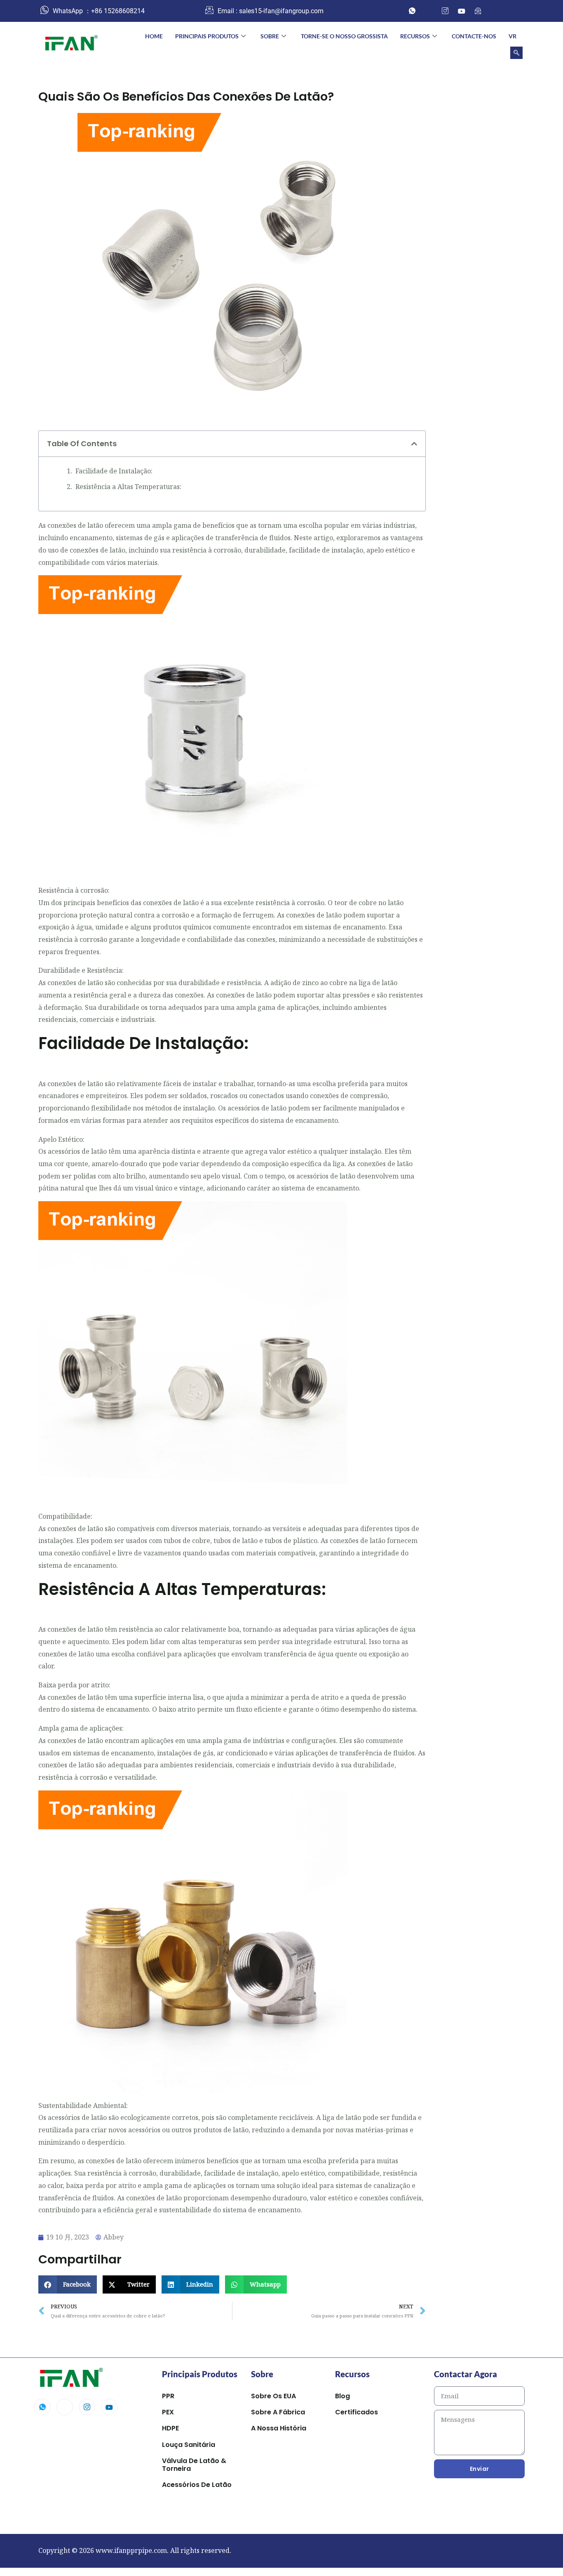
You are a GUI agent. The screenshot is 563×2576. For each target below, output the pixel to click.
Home (154, 36)
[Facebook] (429, 11)
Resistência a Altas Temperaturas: (128, 487)
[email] (478, 11)
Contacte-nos (474, 36)
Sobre (270, 36)
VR (513, 36)
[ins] (445, 11)
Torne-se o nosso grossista (344, 36)
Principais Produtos (207, 36)
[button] (516, 53)
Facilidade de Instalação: (114, 471)
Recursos (415, 36)
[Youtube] (109, 2407)
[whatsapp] (412, 11)
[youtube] (462, 11)
